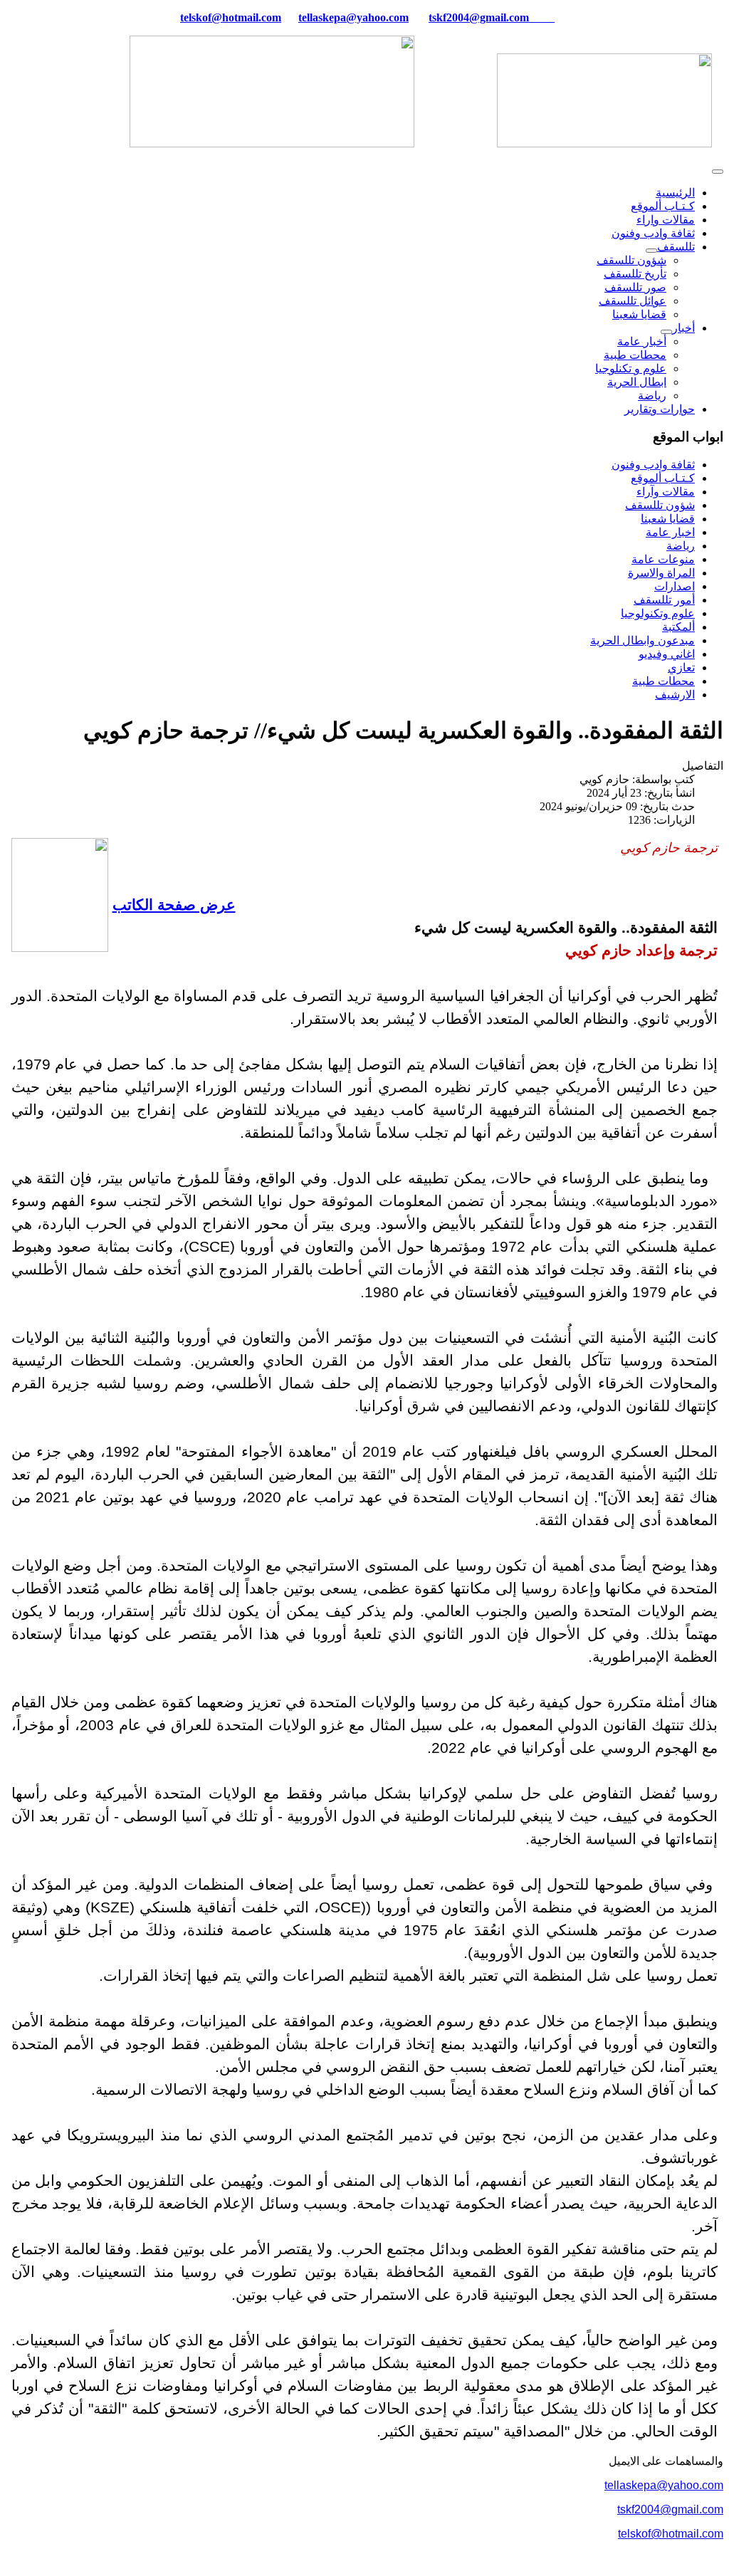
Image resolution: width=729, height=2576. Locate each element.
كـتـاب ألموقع (663, 206)
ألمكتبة (678, 627)
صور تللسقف (635, 287)
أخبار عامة (642, 341)
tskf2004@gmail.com (479, 17)
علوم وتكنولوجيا (658, 613)
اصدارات (675, 586)
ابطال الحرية (637, 382)
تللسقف (676, 247)
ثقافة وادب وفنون (653, 233)
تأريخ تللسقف (635, 274)
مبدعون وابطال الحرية (643, 640)
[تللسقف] (651, 251)
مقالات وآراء (666, 492)
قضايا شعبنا (639, 314)
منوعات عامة (663, 559)
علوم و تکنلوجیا (631, 368)
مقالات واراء (666, 220)
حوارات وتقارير (660, 409)
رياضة (652, 396)
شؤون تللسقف (631, 260)
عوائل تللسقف (633, 301)
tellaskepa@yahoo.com (353, 17)
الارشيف (675, 695)
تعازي (681, 667)
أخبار (683, 328)
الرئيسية (675, 193)
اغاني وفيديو (667, 654)
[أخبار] (666, 332)
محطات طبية (635, 355)
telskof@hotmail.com (671, 2534)
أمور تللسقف (664, 600)
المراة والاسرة (661, 573)
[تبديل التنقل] (718, 172)
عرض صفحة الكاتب (174, 905)
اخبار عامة (670, 532)
